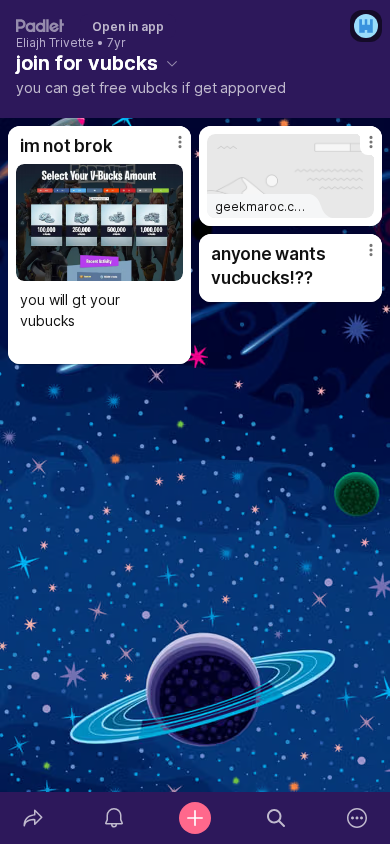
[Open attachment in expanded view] (99, 222)
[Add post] (194, 818)
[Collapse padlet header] (172, 63)
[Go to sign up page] (366, 26)
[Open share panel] (32, 818)
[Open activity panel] (113, 818)
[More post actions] (167, 150)
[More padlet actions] (357, 818)
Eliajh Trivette (55, 43)
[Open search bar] (276, 818)
